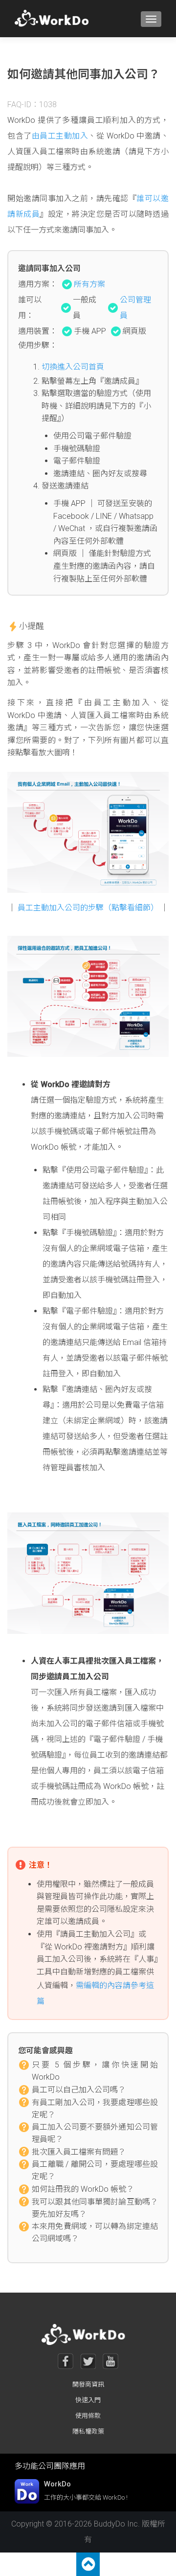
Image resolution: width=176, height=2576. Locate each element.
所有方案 (89, 284)
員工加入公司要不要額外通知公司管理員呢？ (95, 2128)
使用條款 (88, 2416)
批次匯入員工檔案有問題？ (79, 2152)
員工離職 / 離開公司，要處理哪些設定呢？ (95, 2165)
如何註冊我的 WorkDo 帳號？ (83, 2189)
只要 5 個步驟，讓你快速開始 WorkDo (95, 2065)
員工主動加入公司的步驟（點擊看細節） (88, 908)
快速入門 (88, 2400)
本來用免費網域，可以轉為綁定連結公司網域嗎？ (95, 2227)
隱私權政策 (88, 2431)
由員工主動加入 (60, 136)
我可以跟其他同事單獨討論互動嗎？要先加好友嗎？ (95, 2203)
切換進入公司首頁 (73, 367)
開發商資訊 (88, 2384)
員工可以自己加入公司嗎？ (79, 2090)
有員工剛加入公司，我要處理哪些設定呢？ (95, 2103)
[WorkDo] (55, 19)
